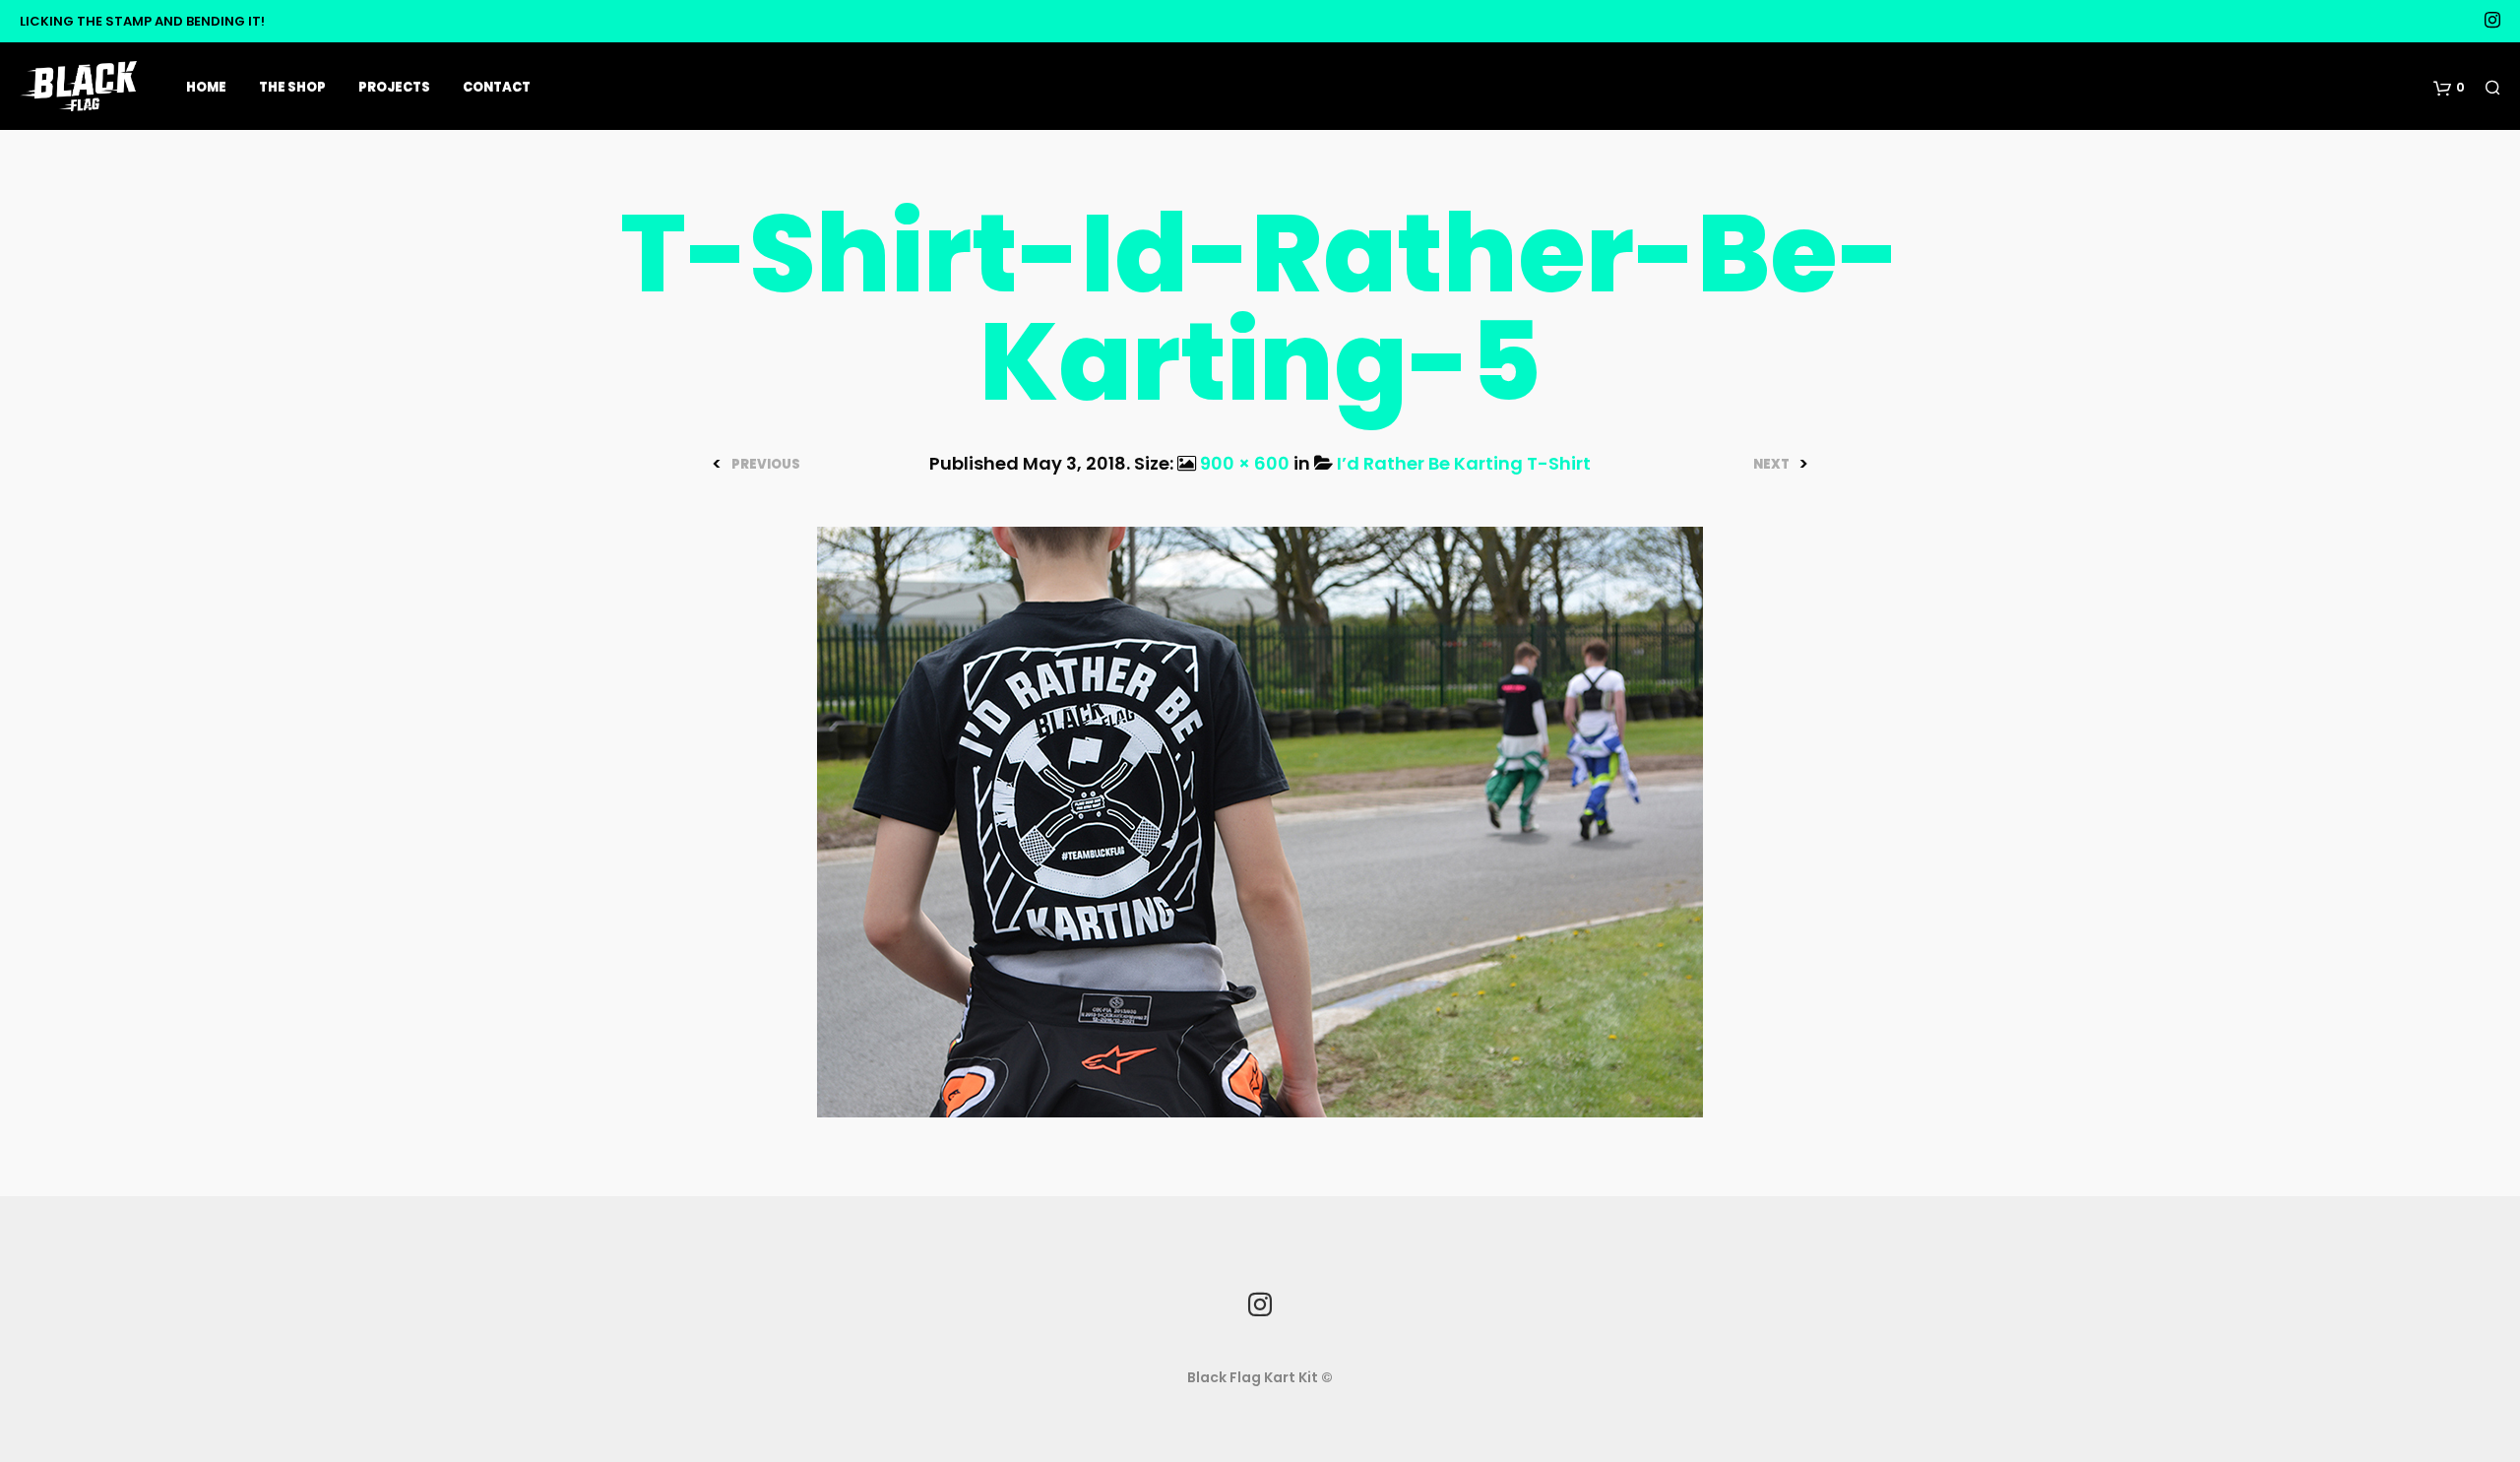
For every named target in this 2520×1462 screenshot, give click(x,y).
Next (1771, 464)
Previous (766, 464)
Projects (394, 87)
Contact (497, 87)
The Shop (292, 87)
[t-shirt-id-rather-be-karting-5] (1260, 821)
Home (206, 87)
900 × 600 (1245, 463)
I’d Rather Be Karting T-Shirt (1464, 463)
